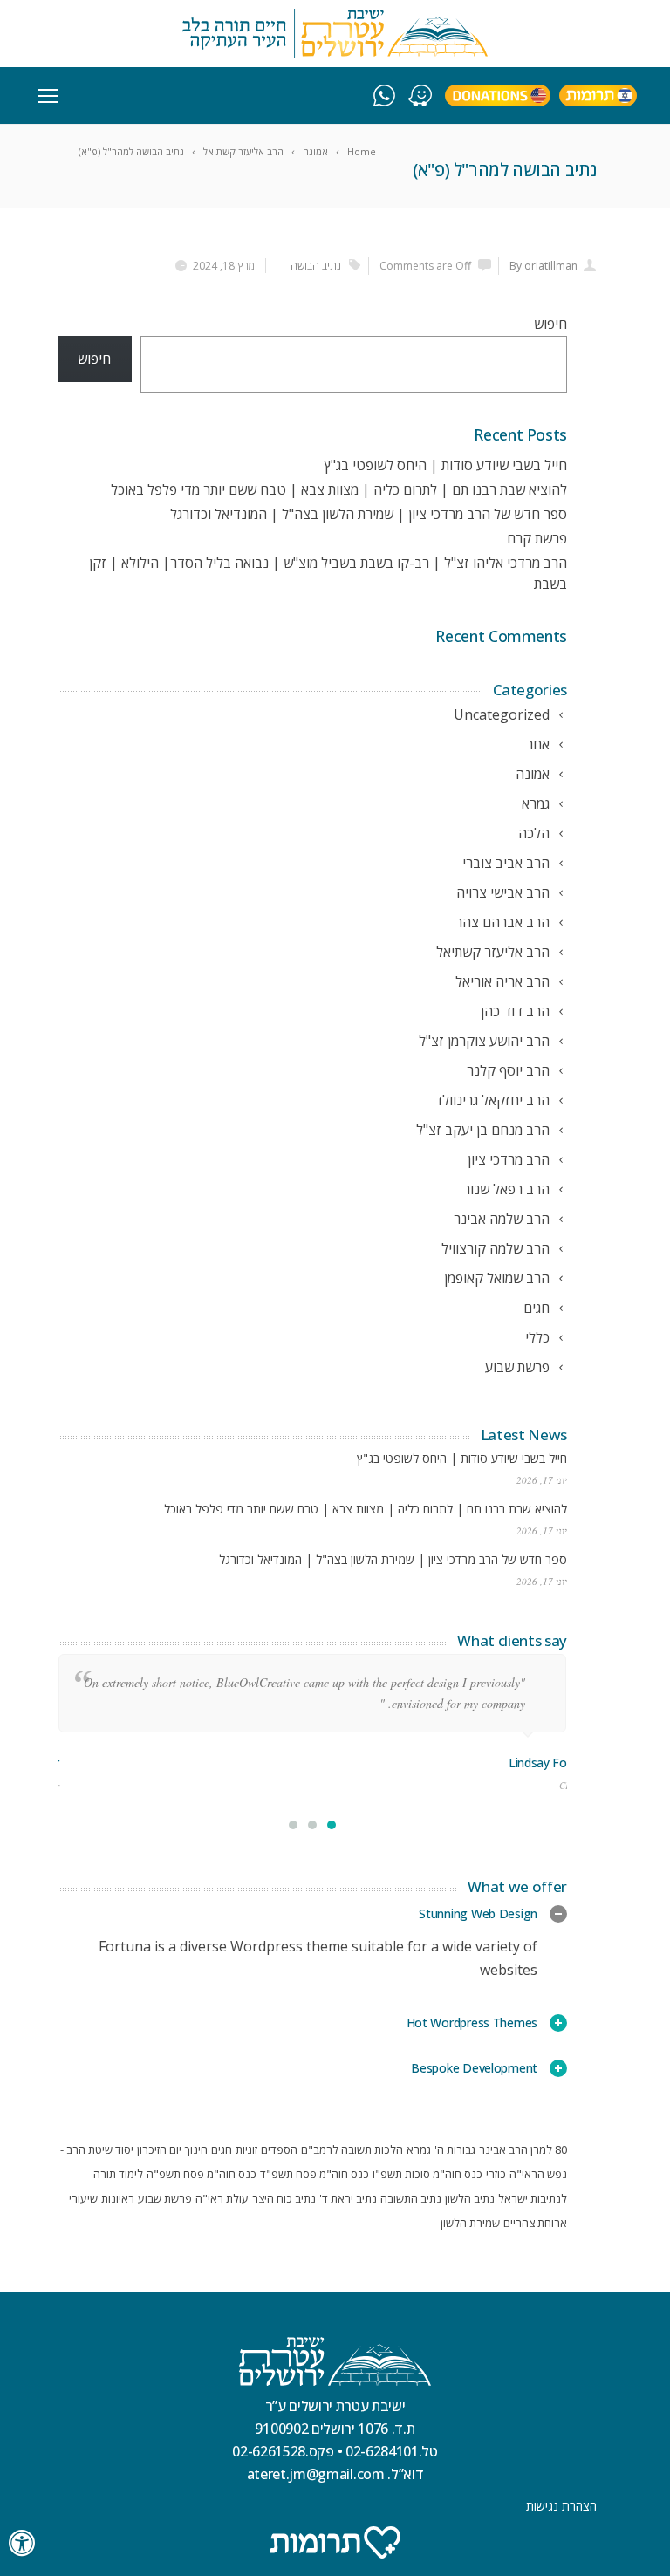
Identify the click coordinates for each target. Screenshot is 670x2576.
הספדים (279, 2149)
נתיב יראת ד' (348, 2198)
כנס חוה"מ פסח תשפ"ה (202, 2174)
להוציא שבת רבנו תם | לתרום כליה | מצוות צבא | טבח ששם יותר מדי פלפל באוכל (339, 489)
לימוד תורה (118, 2174)
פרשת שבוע (165, 2198)
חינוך (196, 2149)
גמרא (419, 2149)
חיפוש (550, 324)
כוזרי (496, 2174)
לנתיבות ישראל (533, 2198)
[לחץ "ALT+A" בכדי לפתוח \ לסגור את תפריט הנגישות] (23, 2543)
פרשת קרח (537, 538)
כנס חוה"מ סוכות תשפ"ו (427, 2174)
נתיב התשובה (411, 2198)
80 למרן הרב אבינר (523, 2149)
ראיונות (118, 2198)
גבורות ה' (455, 2149)
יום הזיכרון (159, 2149)
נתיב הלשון (470, 2198)
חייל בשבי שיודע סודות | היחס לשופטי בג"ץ (446, 465)
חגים (222, 2149)
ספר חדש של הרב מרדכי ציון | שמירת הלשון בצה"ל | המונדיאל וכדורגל (369, 514)
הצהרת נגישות (561, 2506)
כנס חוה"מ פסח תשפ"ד (314, 2174)
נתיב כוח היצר (284, 2198)
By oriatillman (544, 266)
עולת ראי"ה (222, 2198)
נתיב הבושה (316, 266)
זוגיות (246, 2149)
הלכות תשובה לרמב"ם (352, 2149)
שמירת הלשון (470, 2223)
